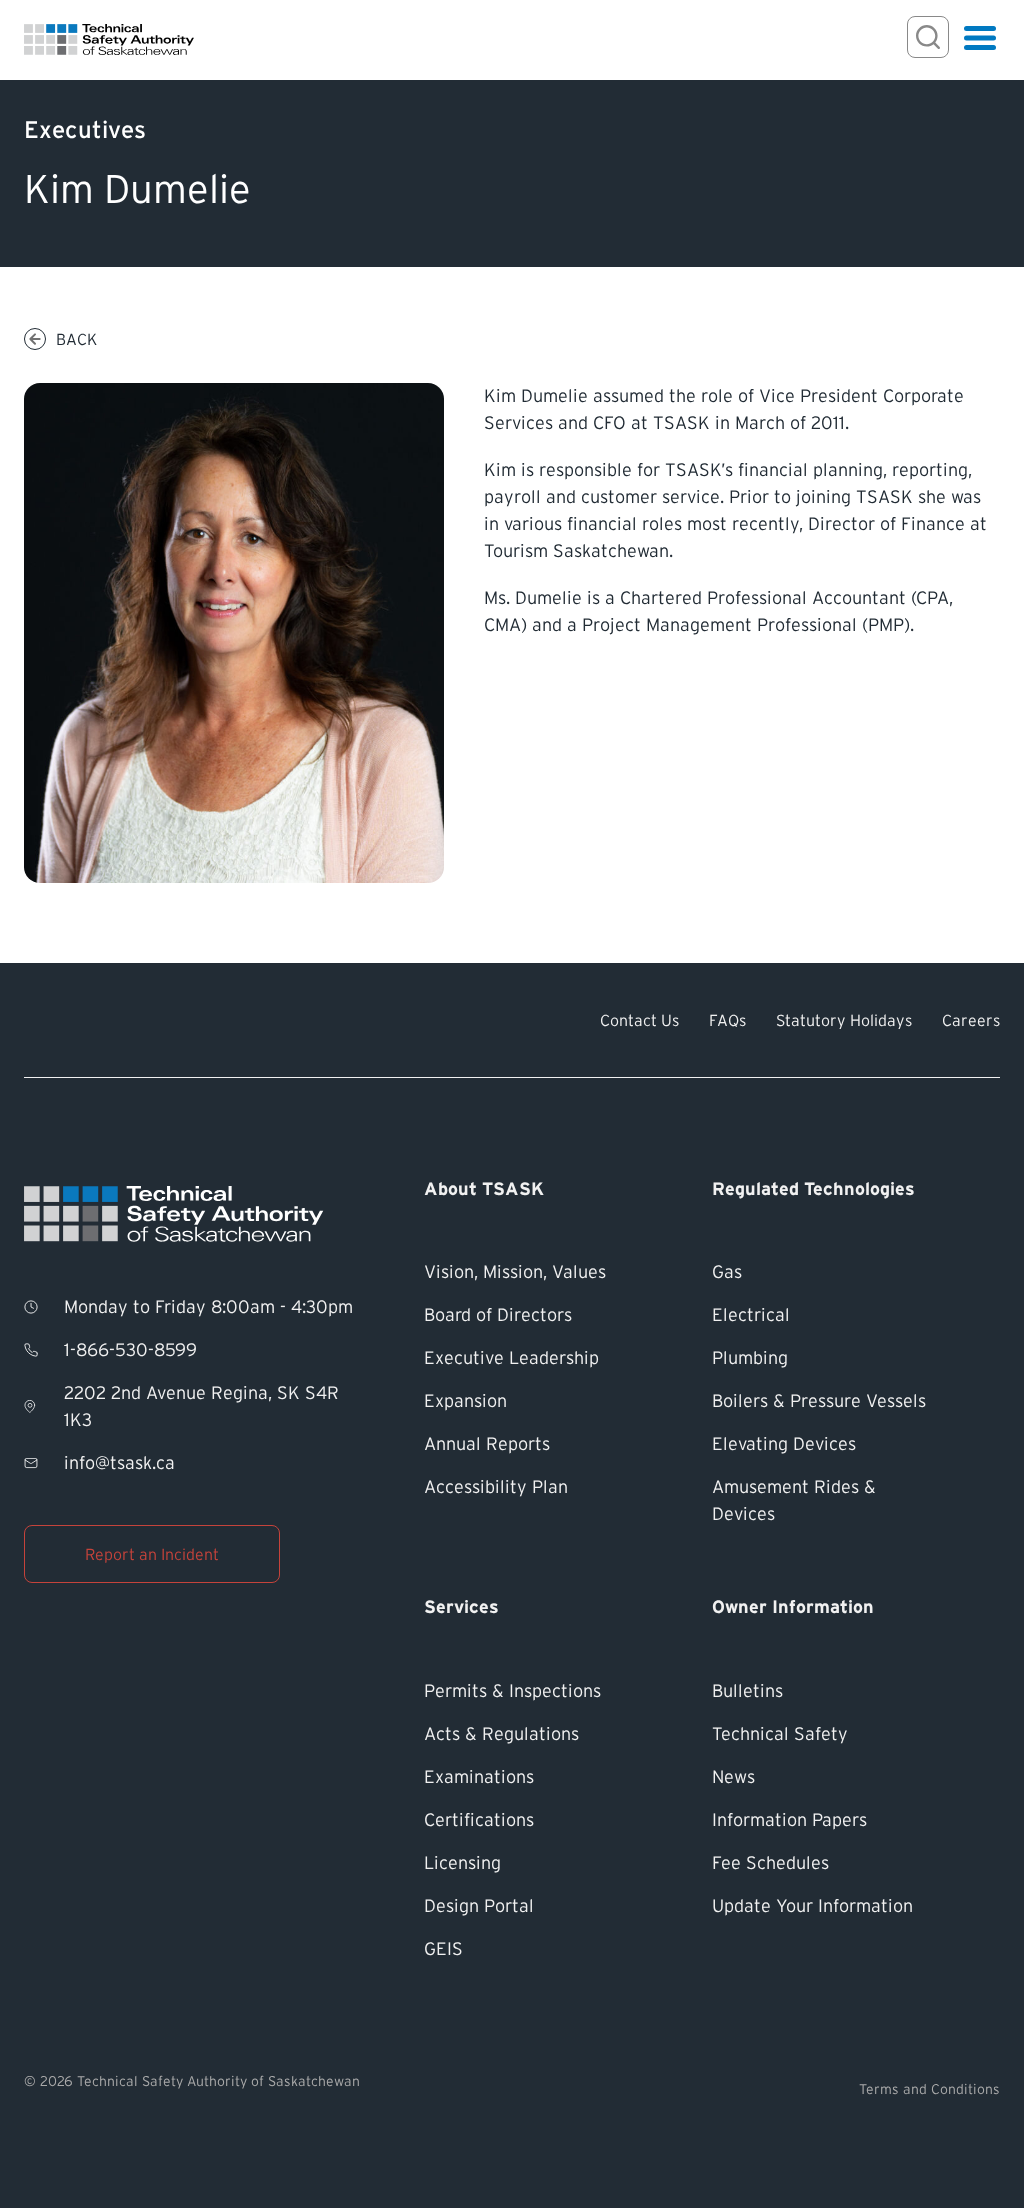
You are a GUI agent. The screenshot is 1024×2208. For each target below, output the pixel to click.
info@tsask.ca (119, 1463)
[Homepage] (109, 39)
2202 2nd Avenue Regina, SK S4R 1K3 (201, 1406)
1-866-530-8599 (130, 1350)
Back (76, 339)
